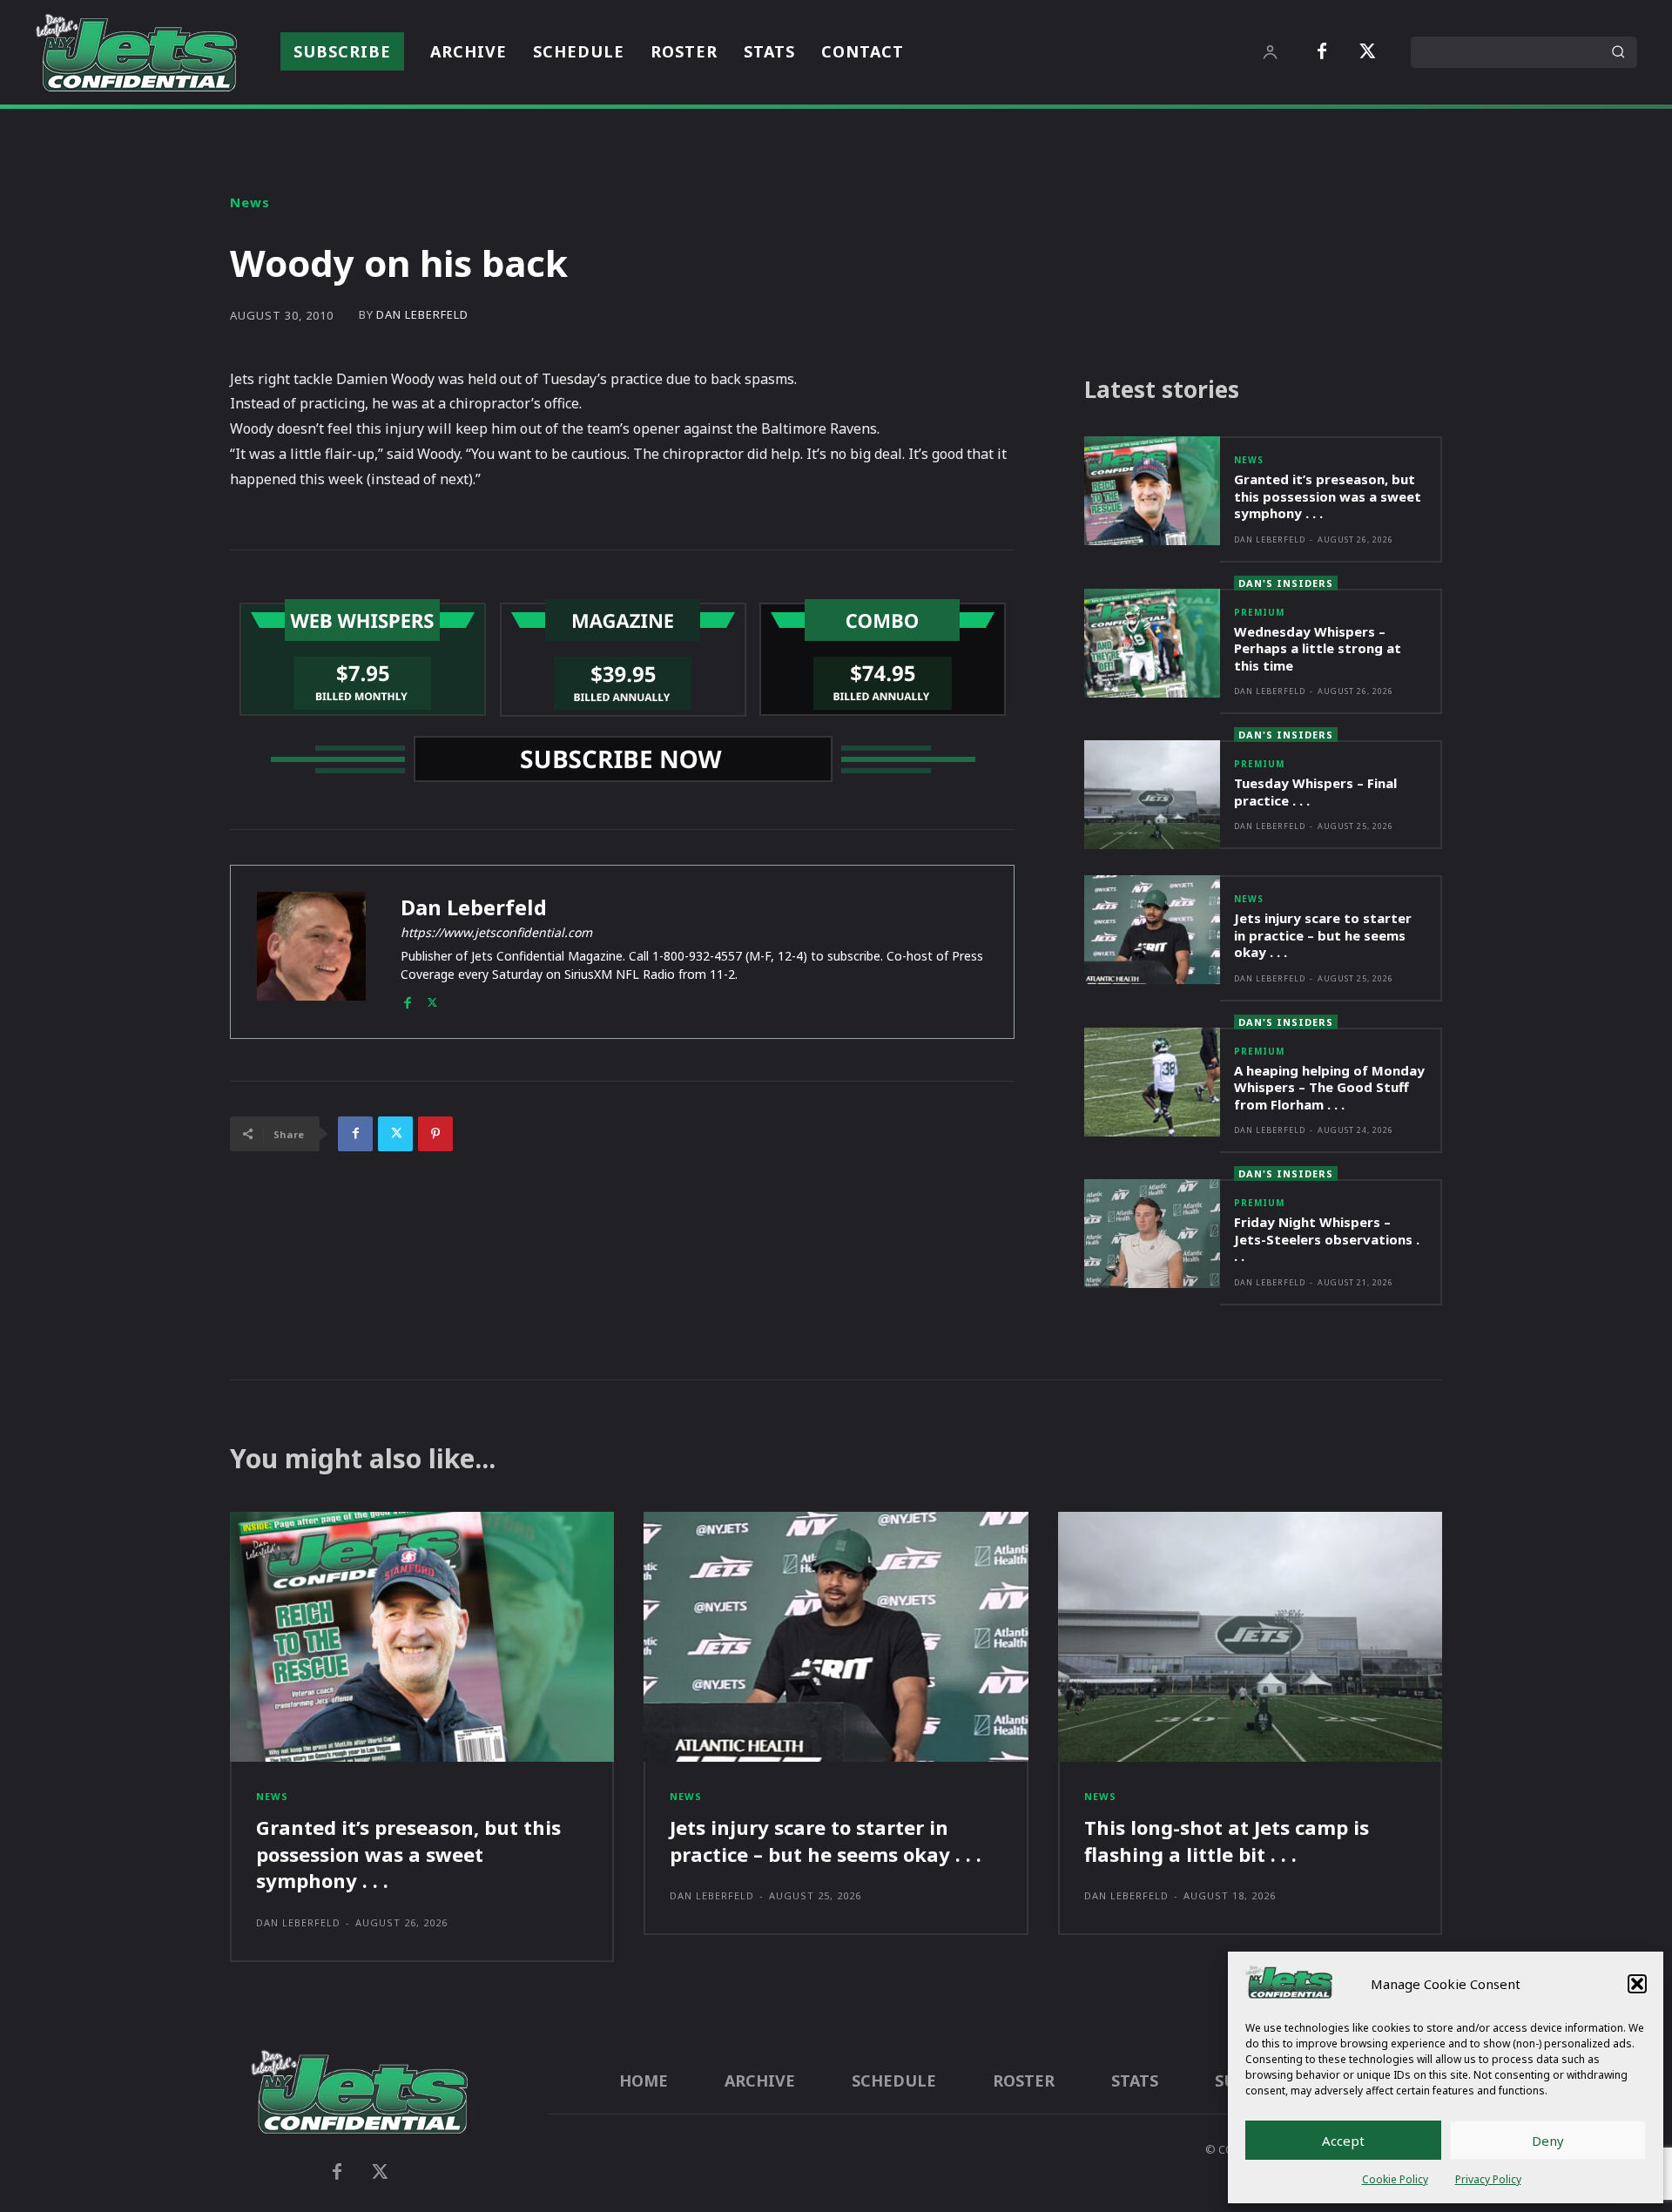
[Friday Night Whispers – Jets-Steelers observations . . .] (1152, 1234)
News (250, 202)
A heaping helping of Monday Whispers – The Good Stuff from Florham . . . (1329, 1087)
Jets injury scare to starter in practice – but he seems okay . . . (1323, 935)
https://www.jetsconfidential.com (496, 932)
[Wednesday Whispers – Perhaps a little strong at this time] (1152, 643)
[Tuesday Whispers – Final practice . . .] (1152, 795)
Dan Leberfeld (422, 315)
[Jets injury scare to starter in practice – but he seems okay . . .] (1152, 930)
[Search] (1618, 52)
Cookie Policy (1395, 2179)
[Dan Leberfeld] (311, 952)
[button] (1637, 1984)
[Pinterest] (435, 1134)
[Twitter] (1367, 52)
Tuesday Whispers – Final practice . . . (1315, 792)
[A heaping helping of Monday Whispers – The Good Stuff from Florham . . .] (1152, 1082)
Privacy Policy (1488, 2179)
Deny (1548, 2141)
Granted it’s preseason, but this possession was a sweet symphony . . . (1328, 496)
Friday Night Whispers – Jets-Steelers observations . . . (1327, 1239)
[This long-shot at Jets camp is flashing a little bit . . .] (1250, 1637)
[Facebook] (1322, 52)
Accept (1343, 2141)
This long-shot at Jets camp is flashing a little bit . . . (1227, 1841)
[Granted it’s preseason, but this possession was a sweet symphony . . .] (1152, 491)
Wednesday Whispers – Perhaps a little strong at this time (1318, 648)
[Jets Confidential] (136, 52)
